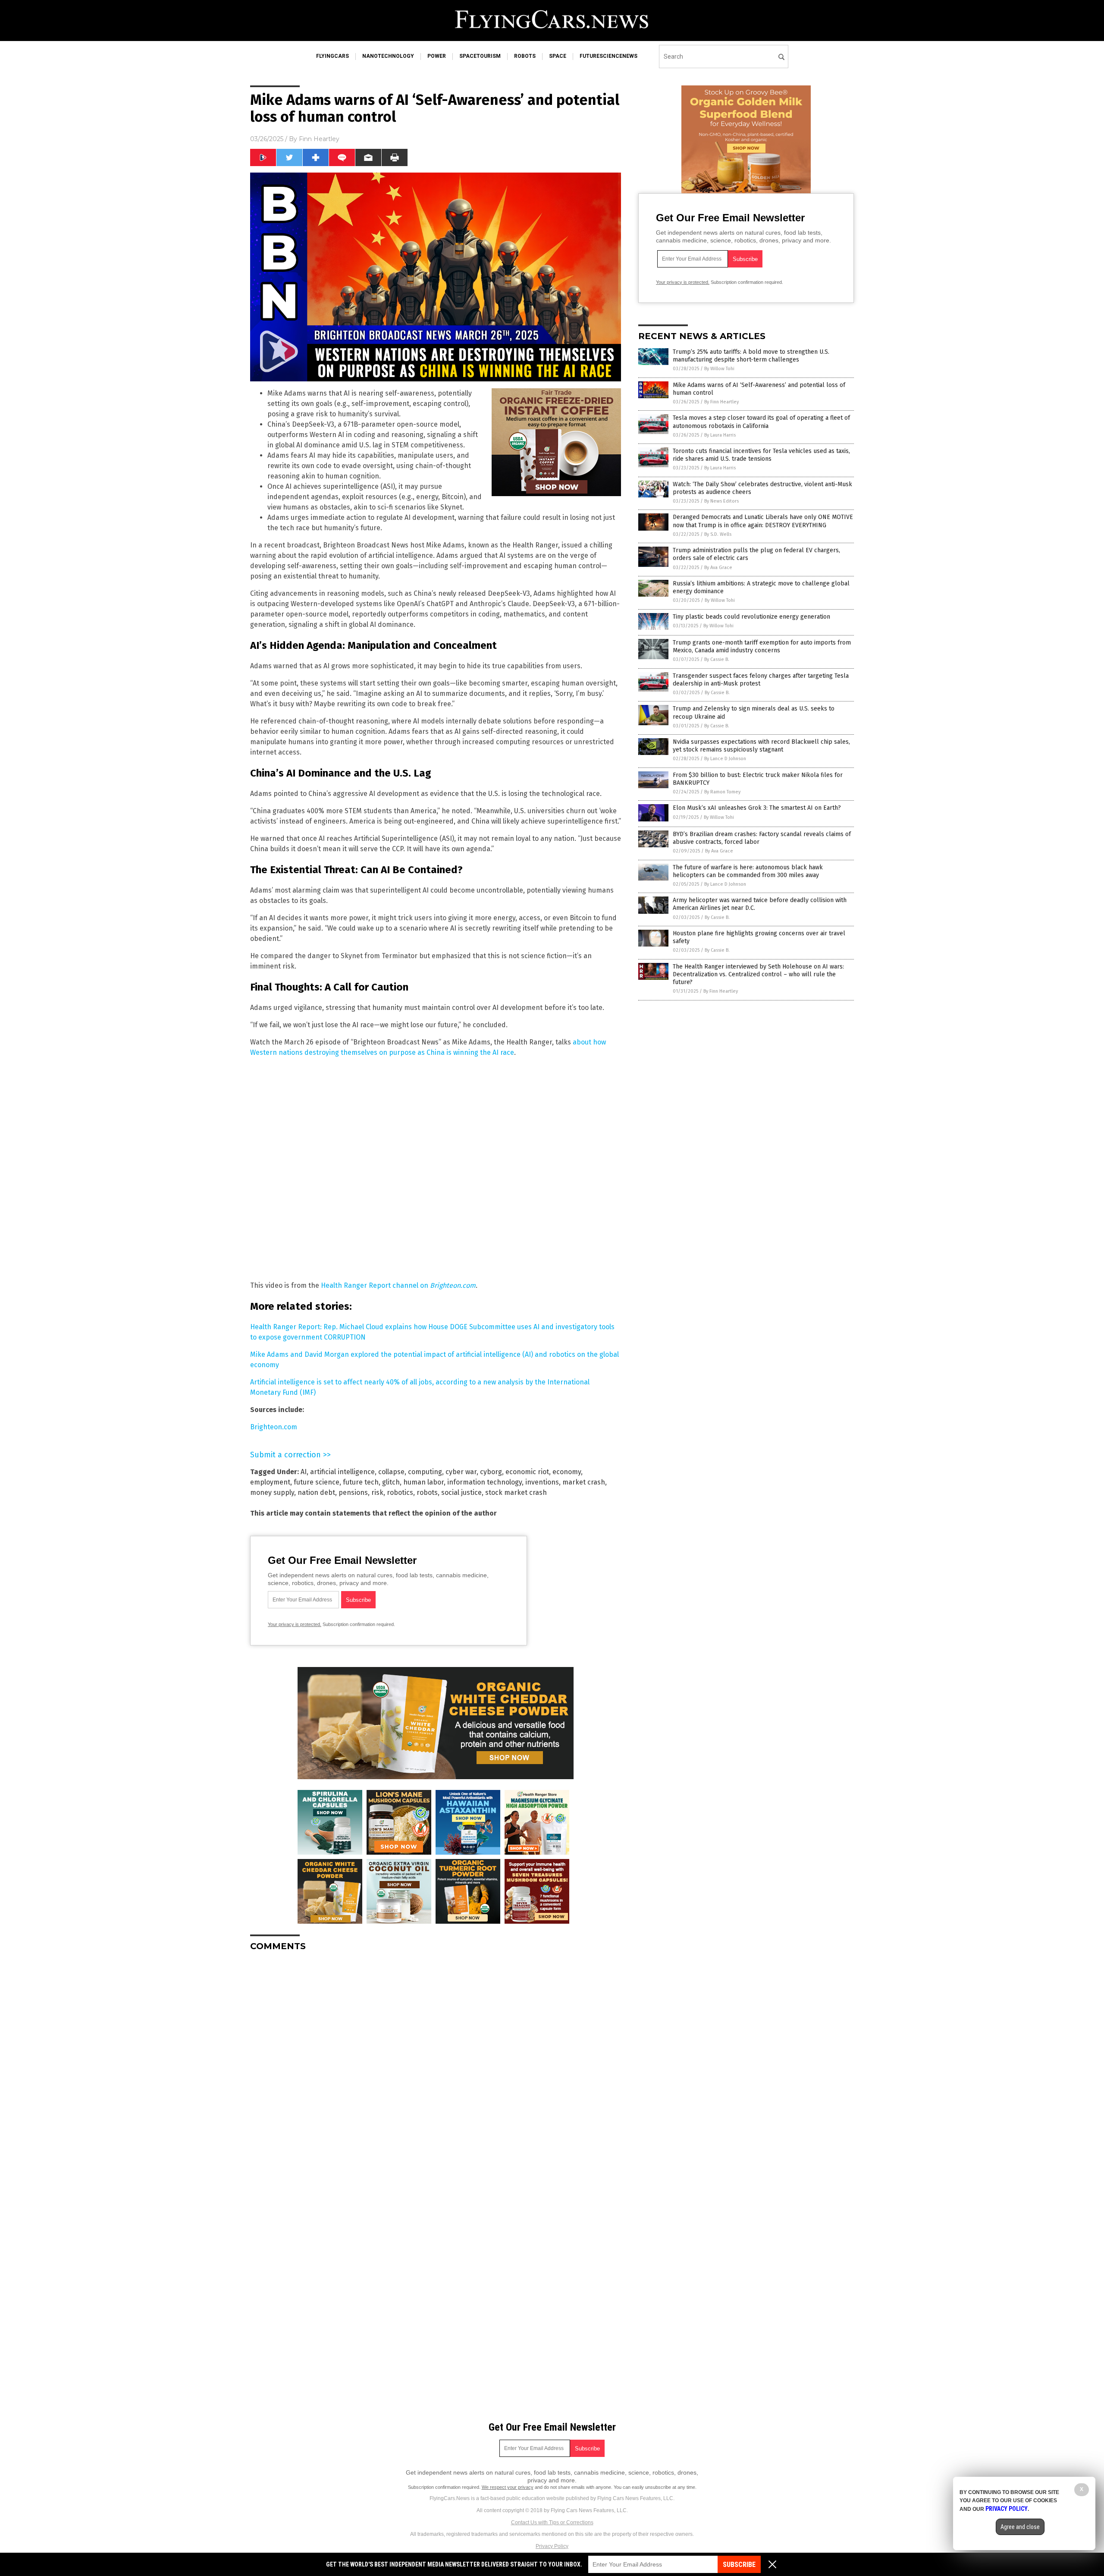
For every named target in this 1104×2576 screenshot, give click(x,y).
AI (304, 1472)
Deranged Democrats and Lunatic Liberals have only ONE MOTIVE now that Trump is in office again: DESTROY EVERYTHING (763, 521)
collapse (391, 1472)
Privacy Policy (552, 2546)
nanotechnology (388, 56)
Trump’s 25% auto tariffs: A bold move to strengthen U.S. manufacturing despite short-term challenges (751, 356)
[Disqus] (436, 2066)
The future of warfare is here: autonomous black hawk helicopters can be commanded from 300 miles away (748, 871)
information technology (485, 1482)
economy (567, 1472)
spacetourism (480, 56)
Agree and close (1020, 2527)
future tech (361, 1482)
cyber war (461, 1472)
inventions (542, 1482)
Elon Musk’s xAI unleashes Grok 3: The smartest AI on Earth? (757, 808)
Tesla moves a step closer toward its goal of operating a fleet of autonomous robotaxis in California (761, 422)
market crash (584, 1482)
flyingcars (332, 56)
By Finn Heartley (721, 402)
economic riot (527, 1472)
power (437, 56)
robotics (400, 1492)
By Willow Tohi (719, 369)
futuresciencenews (608, 56)
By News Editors (721, 501)
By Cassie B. (717, 659)
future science (317, 1482)
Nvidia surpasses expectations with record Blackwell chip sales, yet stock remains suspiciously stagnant (761, 746)
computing (425, 1472)
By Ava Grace (718, 568)
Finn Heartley (319, 139)
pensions (353, 1492)
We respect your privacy (508, 2487)
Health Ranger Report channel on (398, 1285)
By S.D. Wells (718, 534)
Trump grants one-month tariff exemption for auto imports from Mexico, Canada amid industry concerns (762, 646)
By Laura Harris (720, 435)
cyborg (491, 1472)
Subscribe (739, 2565)
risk (377, 1492)
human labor (423, 1482)
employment (270, 1482)
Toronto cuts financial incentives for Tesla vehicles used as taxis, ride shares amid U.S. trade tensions (761, 455)
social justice (461, 1492)
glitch (391, 1482)
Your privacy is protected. (295, 1624)
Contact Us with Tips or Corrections (552, 2523)
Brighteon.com (274, 1427)
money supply (272, 1492)
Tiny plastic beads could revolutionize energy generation (751, 617)
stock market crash (516, 1492)
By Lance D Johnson (725, 759)
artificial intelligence (342, 1472)
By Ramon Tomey (722, 792)
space (558, 56)
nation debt (316, 1492)
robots (525, 56)
